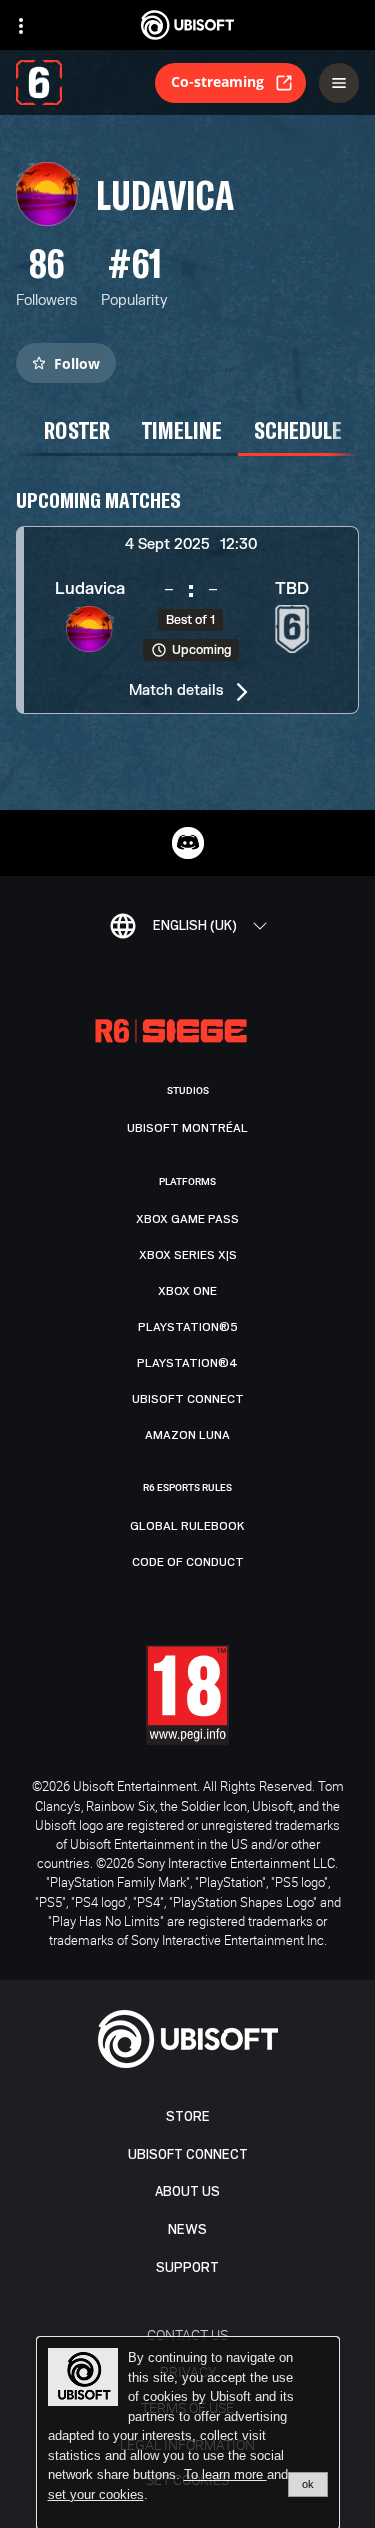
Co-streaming (217, 81)
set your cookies (96, 2495)
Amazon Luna (187, 1435)
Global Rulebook (187, 1526)
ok (308, 2484)
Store (188, 2116)
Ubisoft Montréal (187, 1128)
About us (187, 2191)
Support (187, 2267)
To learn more (225, 2474)
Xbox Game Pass (187, 1219)
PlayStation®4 (187, 1363)
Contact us (187, 2334)
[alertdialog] (188, 2433)
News (187, 2229)
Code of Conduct (188, 1562)
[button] (187, 620)
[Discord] (188, 843)
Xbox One (187, 1291)
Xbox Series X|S (188, 1255)
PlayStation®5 (188, 1327)
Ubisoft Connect (188, 2154)
